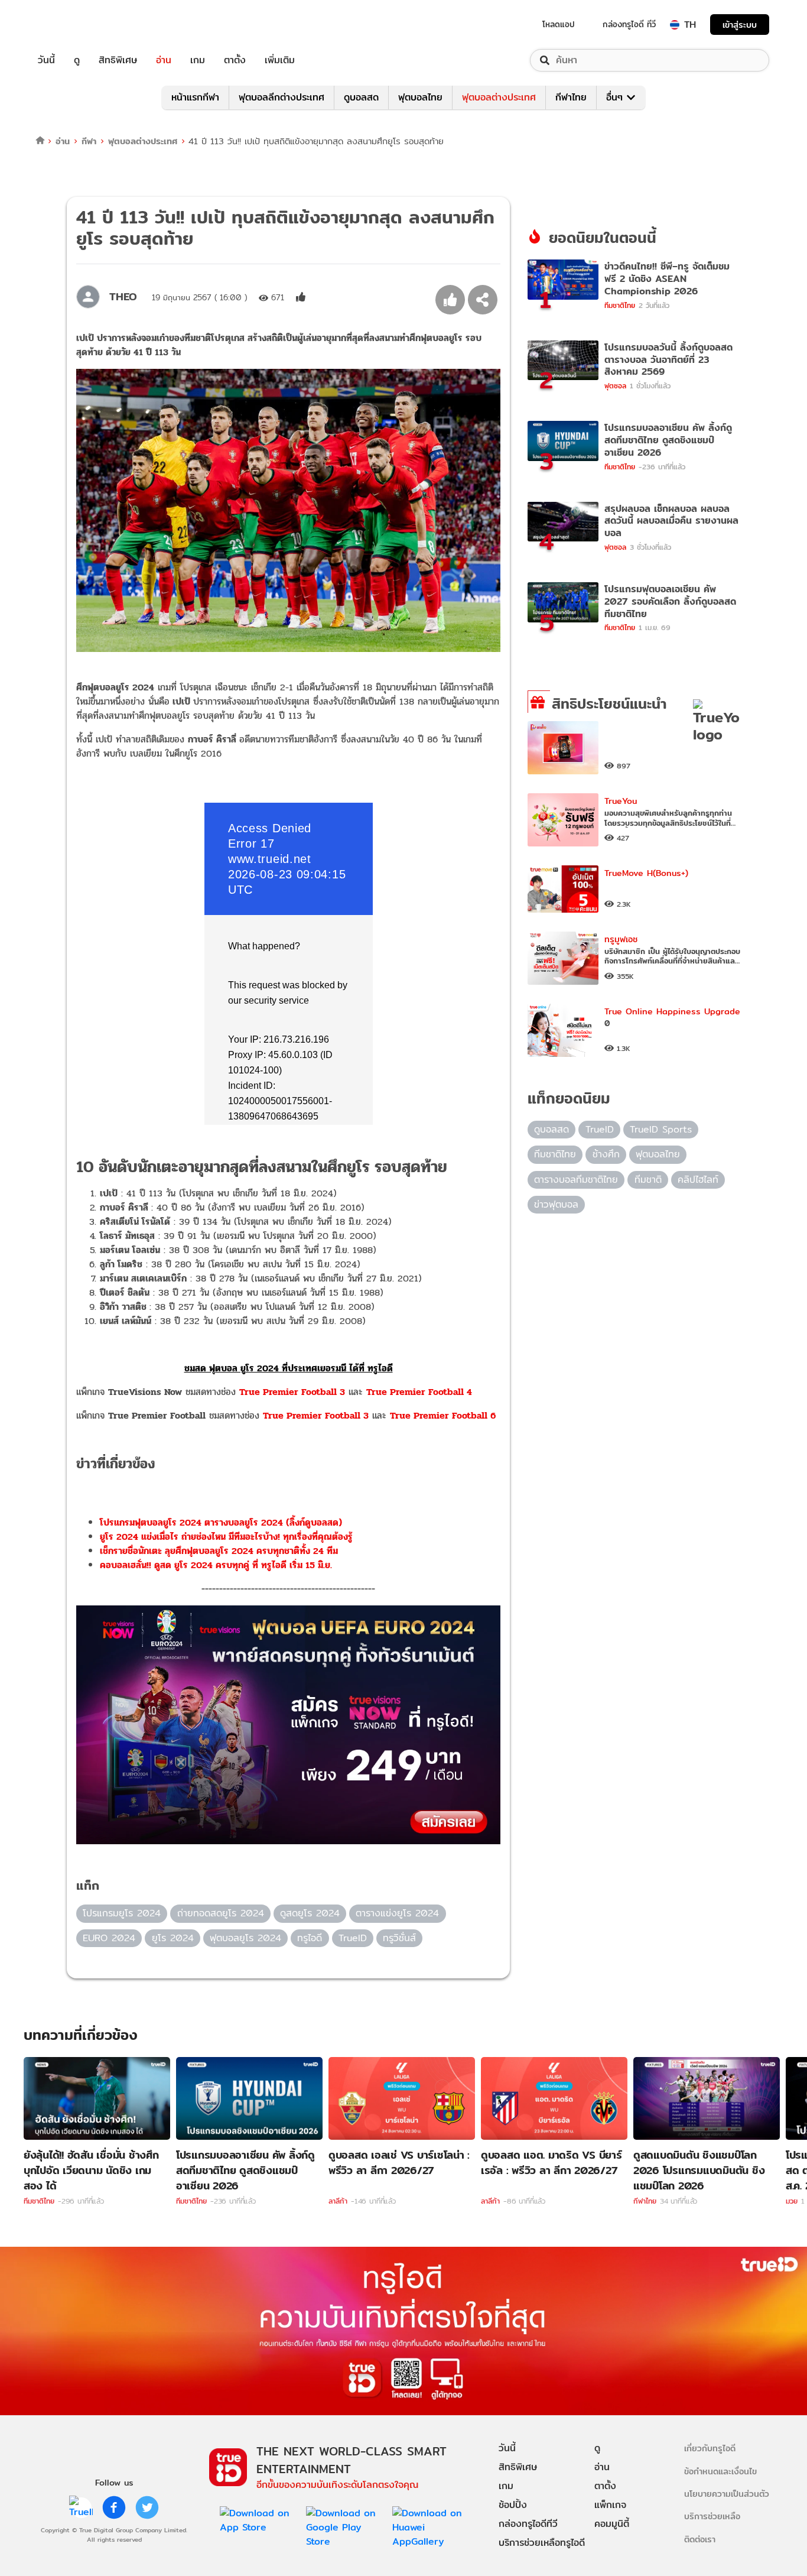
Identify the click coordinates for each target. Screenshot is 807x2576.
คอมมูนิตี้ (612, 2524)
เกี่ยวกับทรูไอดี (710, 2448)
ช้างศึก (606, 1154)
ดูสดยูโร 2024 (310, 1913)
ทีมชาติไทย (555, 1154)
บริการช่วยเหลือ (712, 2516)
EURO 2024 (109, 1938)
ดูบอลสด (361, 97)
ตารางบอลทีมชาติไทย (576, 1180)
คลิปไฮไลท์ (698, 1180)
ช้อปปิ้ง (513, 2505)
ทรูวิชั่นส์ (399, 1938)
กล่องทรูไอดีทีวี (528, 2524)
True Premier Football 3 (292, 1392)
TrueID (73, 25)
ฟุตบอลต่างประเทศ (499, 97)
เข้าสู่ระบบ (740, 25)
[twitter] (147, 2507)
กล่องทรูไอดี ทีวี (629, 24)
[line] (81, 2507)
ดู (77, 60)
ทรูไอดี (310, 1938)
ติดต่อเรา (700, 2539)
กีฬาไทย (571, 97)
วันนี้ (46, 60)
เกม (198, 60)
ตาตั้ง (235, 60)
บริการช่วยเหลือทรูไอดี (542, 2543)
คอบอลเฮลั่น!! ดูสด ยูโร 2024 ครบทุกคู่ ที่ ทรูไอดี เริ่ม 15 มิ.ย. (216, 1565)
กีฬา (89, 141)
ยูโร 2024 (173, 1938)
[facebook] (114, 2507)
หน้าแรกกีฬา (195, 97)
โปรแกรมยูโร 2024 (122, 1913)
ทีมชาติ (648, 1180)
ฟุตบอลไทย (420, 97)
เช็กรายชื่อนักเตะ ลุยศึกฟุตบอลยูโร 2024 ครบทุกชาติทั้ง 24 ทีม (219, 1551)
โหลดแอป (559, 24)
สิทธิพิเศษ (118, 60)
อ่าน (164, 60)
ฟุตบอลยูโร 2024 (245, 1938)
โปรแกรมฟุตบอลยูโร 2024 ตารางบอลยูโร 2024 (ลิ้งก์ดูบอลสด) (221, 1522)
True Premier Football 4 (419, 1392)
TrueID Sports (661, 1129)
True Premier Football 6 (443, 1415)
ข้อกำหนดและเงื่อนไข (720, 2471)
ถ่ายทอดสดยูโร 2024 (221, 1913)
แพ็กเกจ (610, 2505)
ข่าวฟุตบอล (556, 1204)
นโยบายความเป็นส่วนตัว (727, 2494)
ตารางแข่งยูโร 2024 (397, 1913)
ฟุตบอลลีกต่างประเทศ (282, 97)
